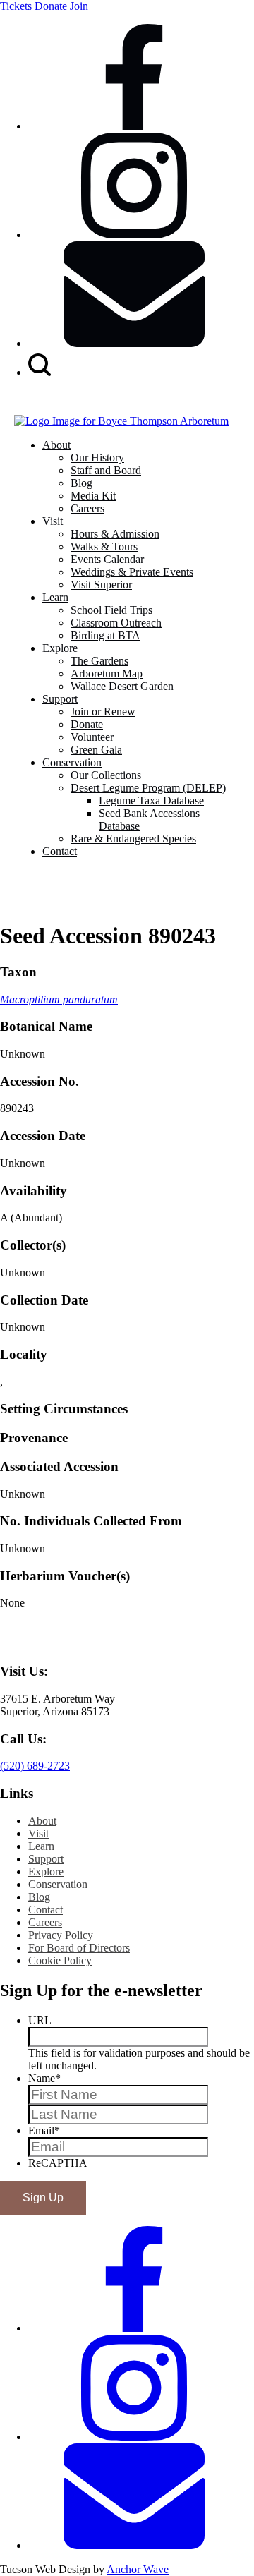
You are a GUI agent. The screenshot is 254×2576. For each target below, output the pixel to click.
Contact (60, 851)
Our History (97, 458)
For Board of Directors (79, 1948)
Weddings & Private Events (132, 572)
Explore (60, 648)
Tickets (16, 6)
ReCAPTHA (58, 2163)
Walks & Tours (104, 546)
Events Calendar (107, 559)
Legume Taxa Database (151, 800)
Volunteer (92, 737)
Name (44, 2078)
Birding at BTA (105, 635)
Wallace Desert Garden (122, 686)
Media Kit (93, 496)
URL (40, 2020)
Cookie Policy (60, 1960)
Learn (55, 597)
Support (60, 699)
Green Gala (96, 750)
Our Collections (106, 775)
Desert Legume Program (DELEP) (148, 788)
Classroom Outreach (116, 623)
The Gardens (99, 661)
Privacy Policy (61, 1935)
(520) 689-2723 (35, 1766)
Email (44, 2130)
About (56, 445)
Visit (53, 521)
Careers (87, 508)
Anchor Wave (138, 2569)
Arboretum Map (107, 673)
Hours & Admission (115, 534)
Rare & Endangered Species (133, 839)
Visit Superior (101, 585)
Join (79, 6)
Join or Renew (103, 712)
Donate (51, 6)
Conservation (72, 762)
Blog (81, 483)
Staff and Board (106, 470)
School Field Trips (111, 610)
